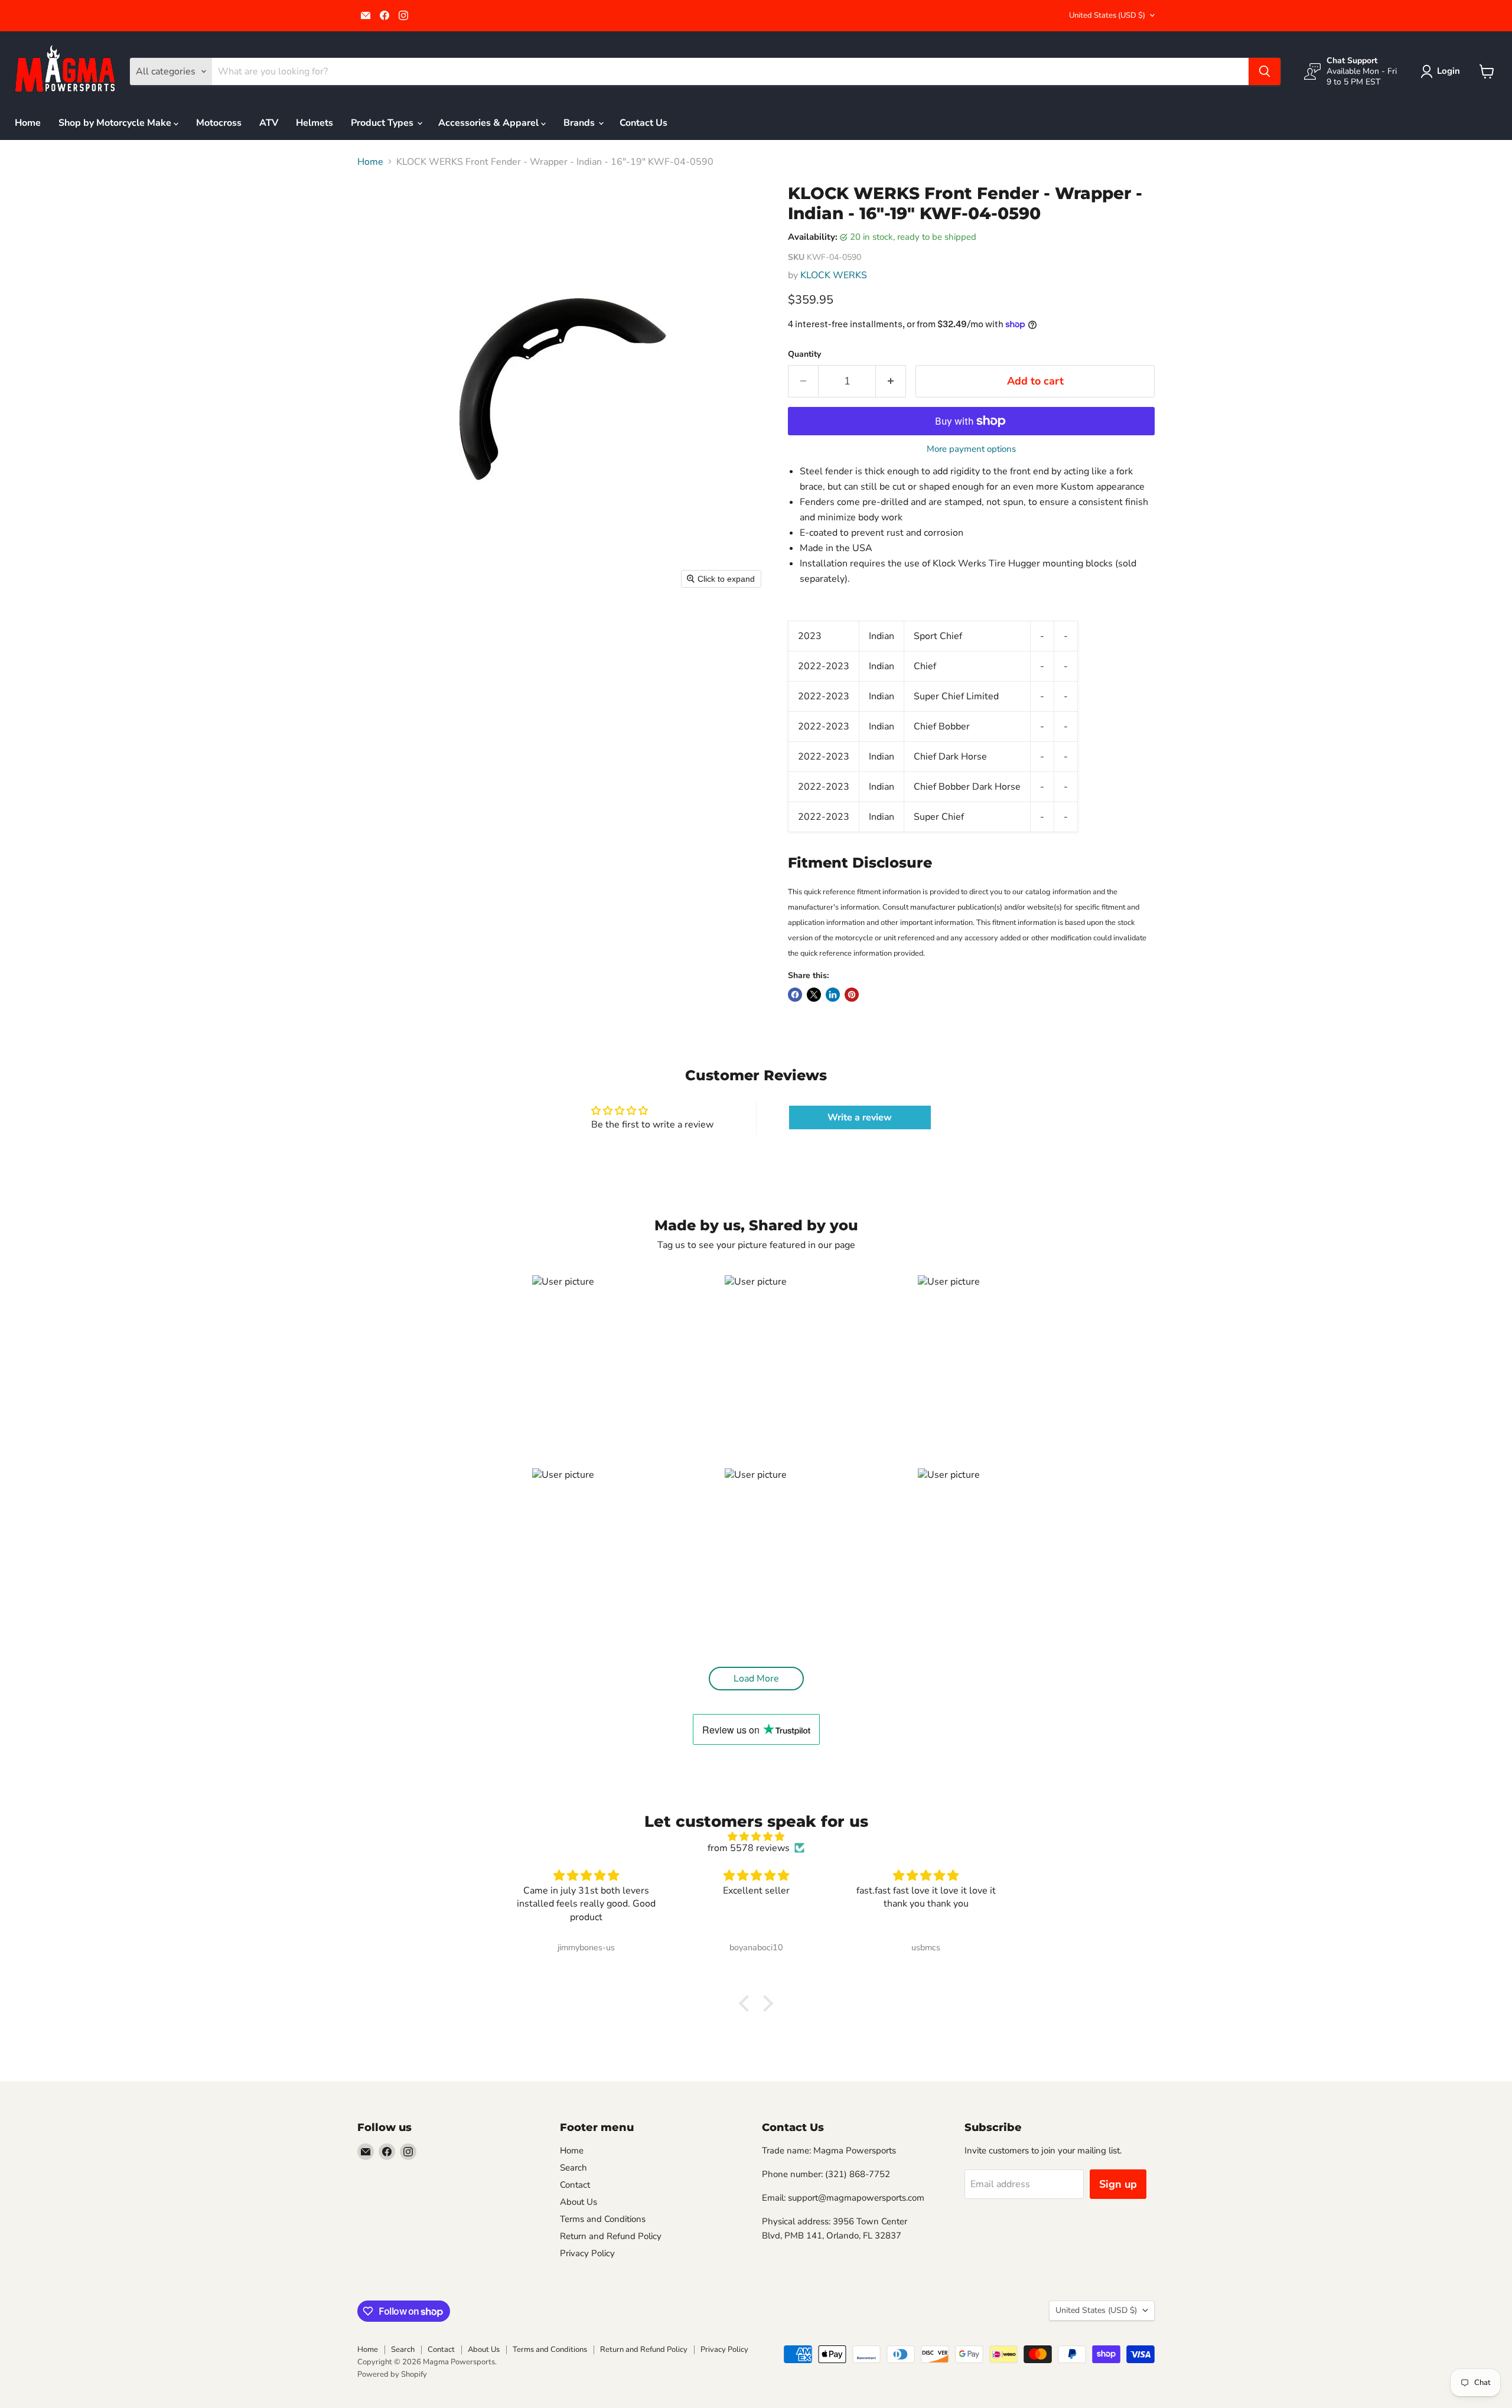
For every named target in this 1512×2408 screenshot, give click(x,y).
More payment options (971, 449)
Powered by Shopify (392, 2374)
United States (1107, 15)
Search (573, 2168)
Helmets (315, 123)
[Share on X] (814, 995)
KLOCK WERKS (834, 275)
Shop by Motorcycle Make (116, 123)
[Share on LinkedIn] (833, 995)
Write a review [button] (860, 1117)
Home (28, 123)
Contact (575, 2185)
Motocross (219, 123)
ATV (269, 123)
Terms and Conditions (603, 2219)
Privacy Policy (587, 2253)
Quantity (804, 354)
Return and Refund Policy (611, 2236)
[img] (756, 1837)
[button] (1443, 71)
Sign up (1118, 2184)
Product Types (383, 123)
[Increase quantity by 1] (891, 381)
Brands (580, 123)
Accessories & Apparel (490, 123)
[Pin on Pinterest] (852, 995)
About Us (579, 2202)
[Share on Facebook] (795, 995)
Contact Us (643, 123)
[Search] (1265, 71)
